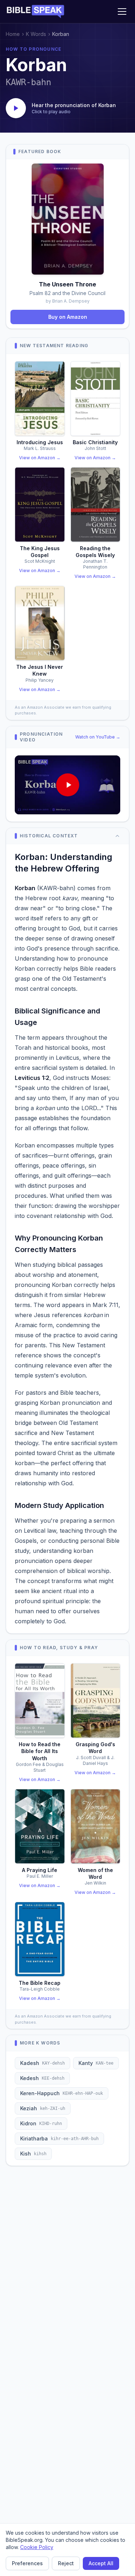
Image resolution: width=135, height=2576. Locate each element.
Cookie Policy (37, 2547)
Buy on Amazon (68, 317)
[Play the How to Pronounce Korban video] (67, 785)
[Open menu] (122, 11)
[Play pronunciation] (16, 108)
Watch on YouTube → (98, 737)
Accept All (101, 2563)
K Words (36, 34)
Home (13, 34)
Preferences (27, 2563)
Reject (66, 2563)
